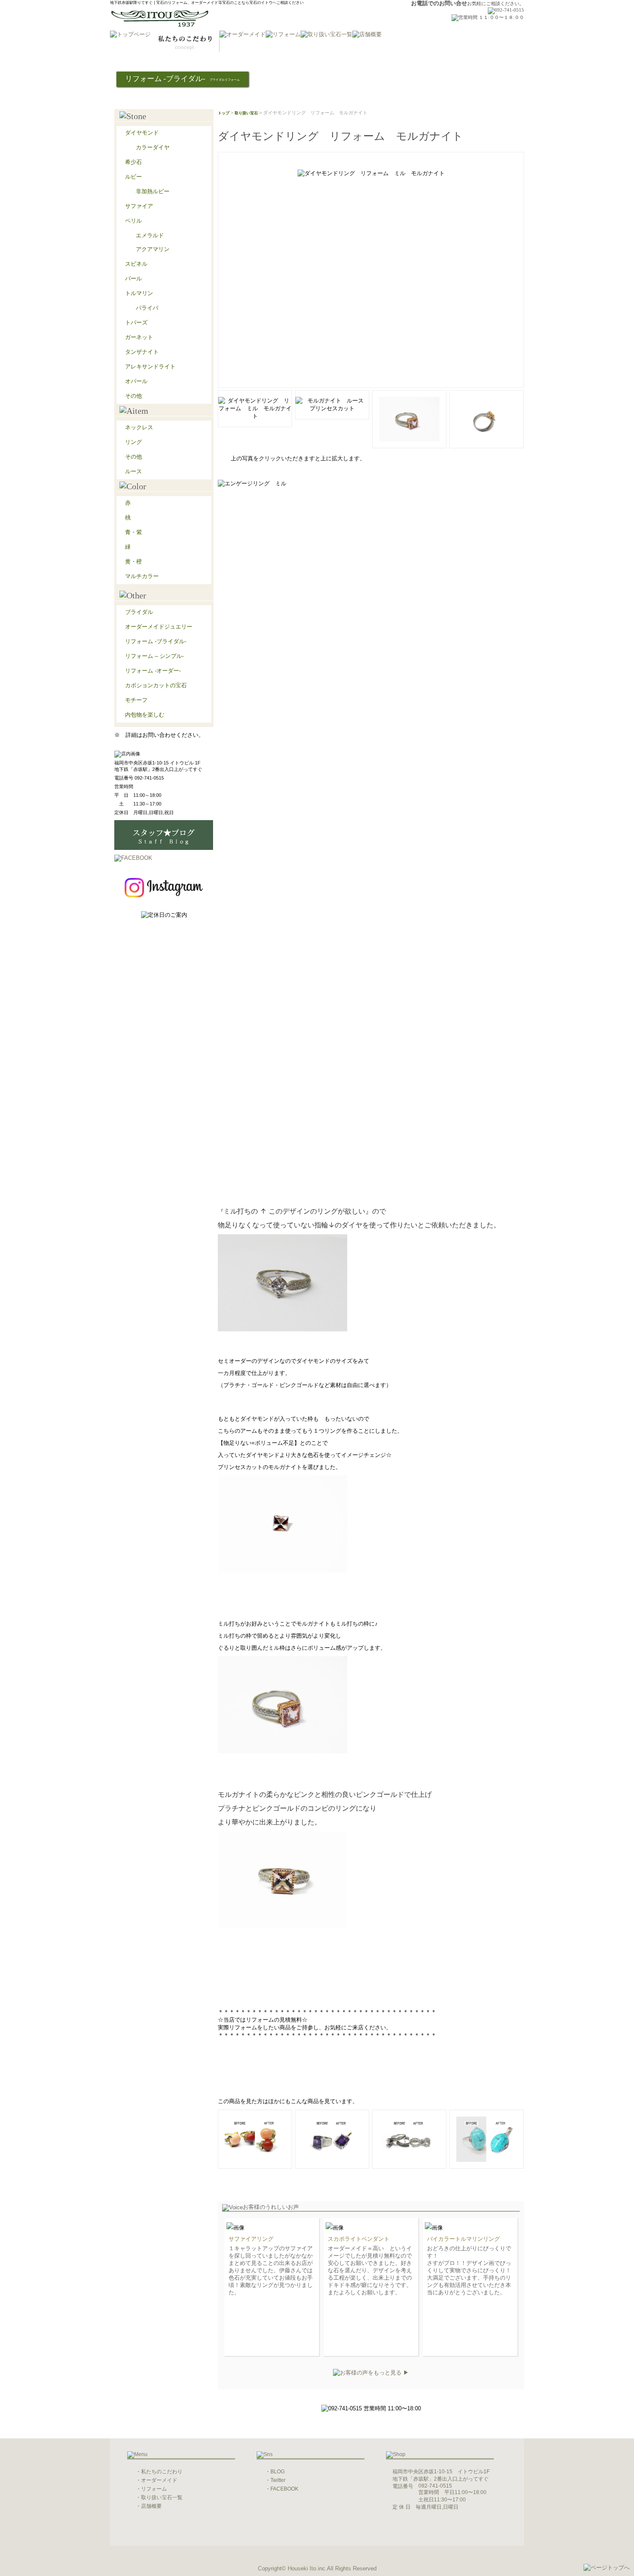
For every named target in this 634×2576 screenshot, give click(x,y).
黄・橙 (133, 561)
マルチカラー (142, 576)
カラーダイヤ (153, 147)
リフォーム (154, 2489)
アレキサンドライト (150, 366)
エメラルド (150, 235)
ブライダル (139, 612)
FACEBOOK (284, 2489)
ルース (133, 471)
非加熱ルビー (153, 191)
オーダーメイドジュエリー (159, 627)
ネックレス (139, 427)
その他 (133, 396)
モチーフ (136, 700)
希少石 (133, 162)
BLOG (278, 2472)
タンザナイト (142, 352)
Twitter (278, 2480)
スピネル (136, 264)
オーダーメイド (159, 2480)
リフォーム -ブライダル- (156, 641)
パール (133, 278)
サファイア (139, 206)
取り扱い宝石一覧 (162, 2497)
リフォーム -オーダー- (153, 671)
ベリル (133, 221)
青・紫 (133, 532)
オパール (136, 381)
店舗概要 (151, 2506)
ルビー (133, 177)
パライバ (147, 308)
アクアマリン (153, 249)
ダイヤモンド (142, 133)
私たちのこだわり (162, 2472)
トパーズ (136, 322)
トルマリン (139, 293)
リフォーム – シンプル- (154, 656)
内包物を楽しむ (145, 715)
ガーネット (139, 337)
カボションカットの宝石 (156, 685)
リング (133, 442)
